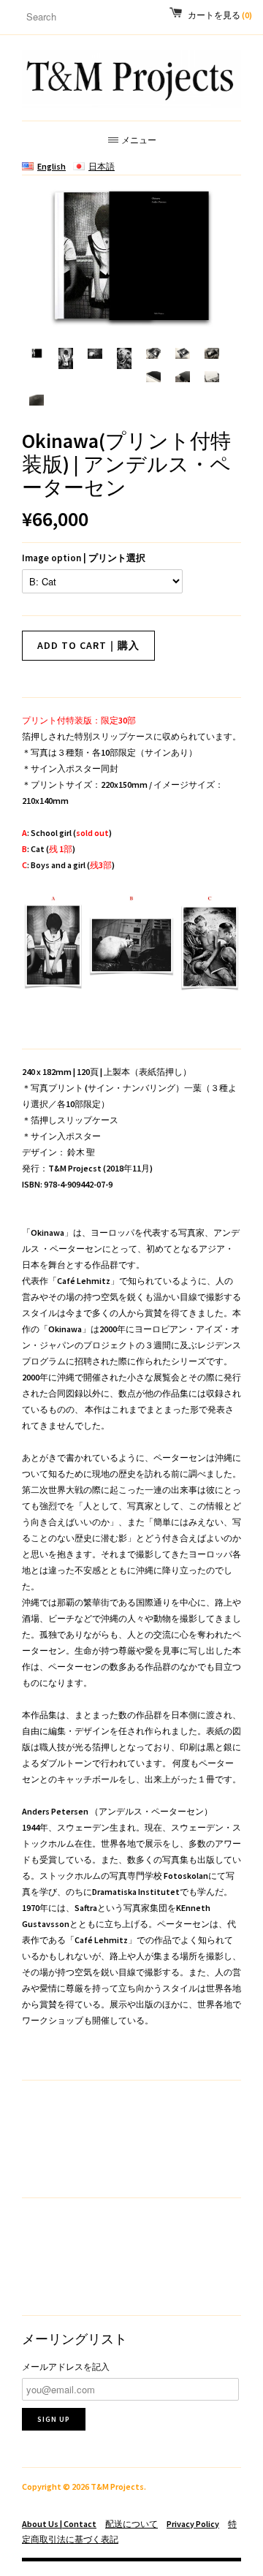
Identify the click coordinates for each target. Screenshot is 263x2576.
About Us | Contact (59, 2524)
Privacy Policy (193, 2524)
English (52, 166)
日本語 (102, 166)
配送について (131, 2524)
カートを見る (220, 15)
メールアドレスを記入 (66, 2367)
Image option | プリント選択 (84, 558)
